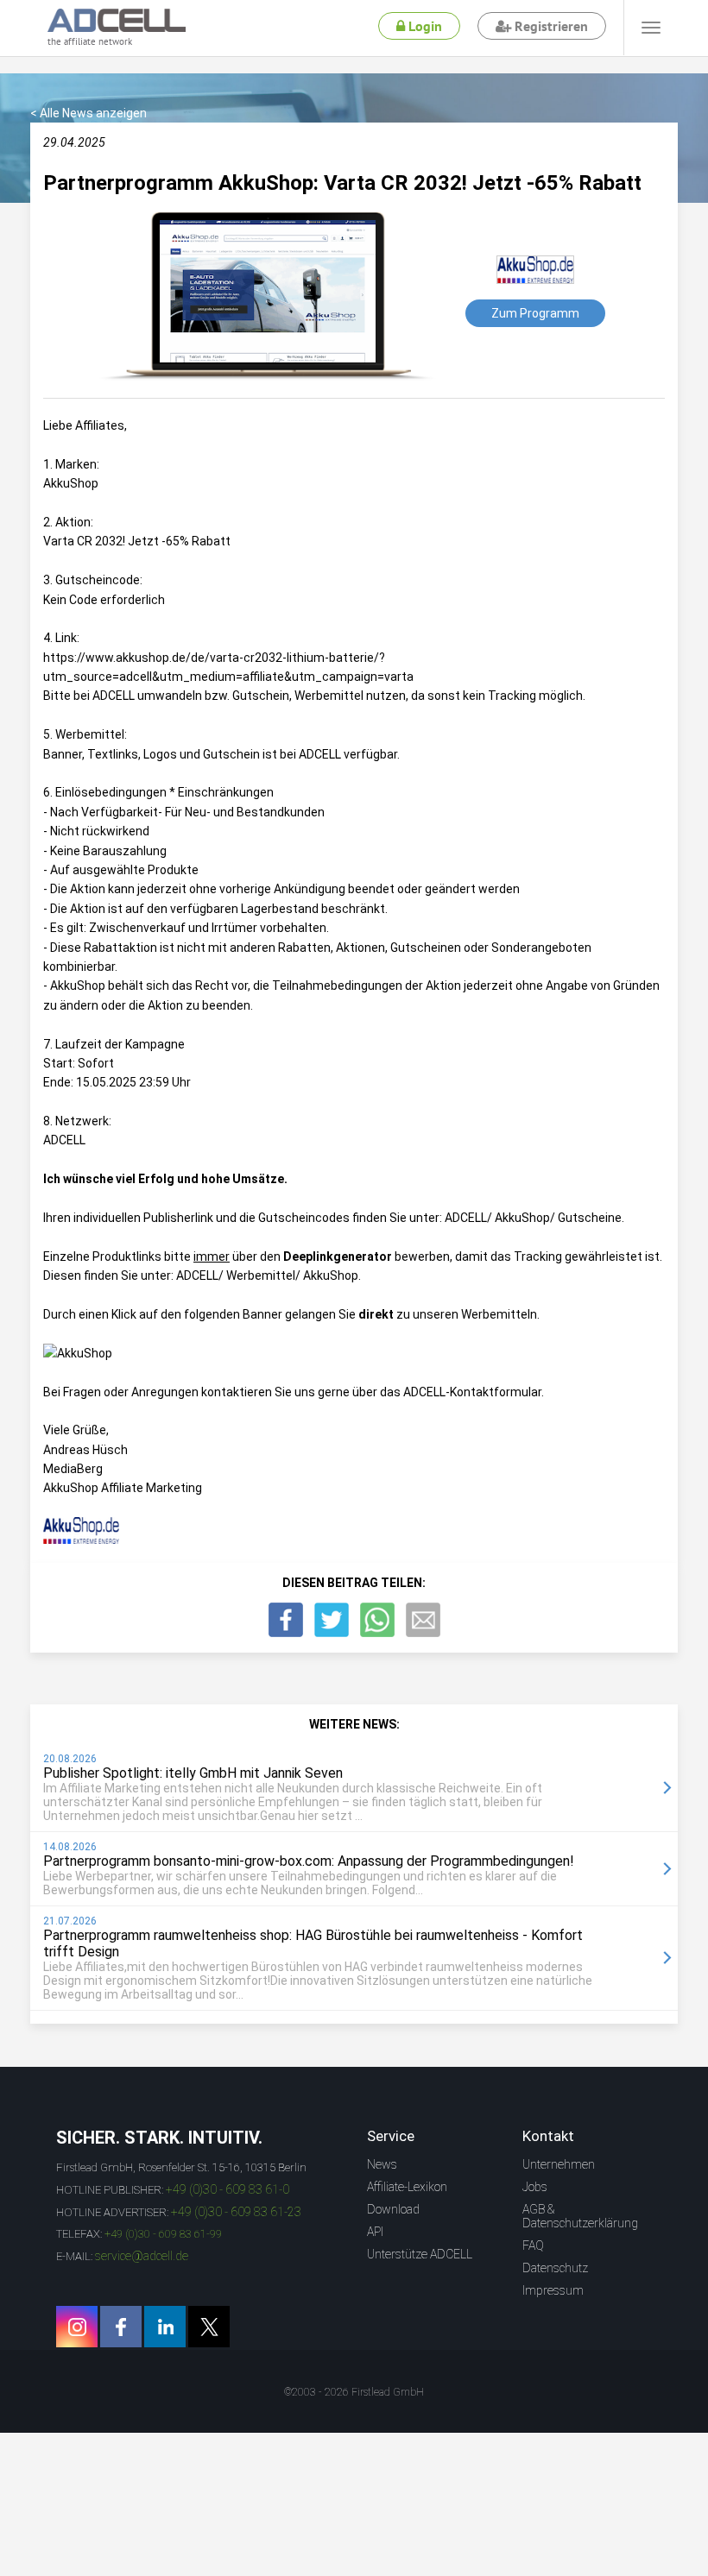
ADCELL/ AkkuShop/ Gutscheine (533, 1218)
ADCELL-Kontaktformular (472, 1392)
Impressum (553, 2290)
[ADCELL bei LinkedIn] (165, 2327)
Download (393, 2209)
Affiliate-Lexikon (407, 2187)
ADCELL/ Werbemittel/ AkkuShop (267, 1275)
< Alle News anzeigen (88, 113)
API (375, 2232)
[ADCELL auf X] (209, 2327)
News (382, 2164)
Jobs (535, 2187)
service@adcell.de (142, 2256)
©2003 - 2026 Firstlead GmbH (354, 2392)
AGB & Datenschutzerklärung (580, 2216)
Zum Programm (535, 313)
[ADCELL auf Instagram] (77, 2327)
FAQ (533, 2245)
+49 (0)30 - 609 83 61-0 (228, 2189)
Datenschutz (555, 2268)
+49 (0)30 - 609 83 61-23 (236, 2212)
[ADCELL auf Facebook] (121, 2327)
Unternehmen (559, 2164)
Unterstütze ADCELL (420, 2254)
